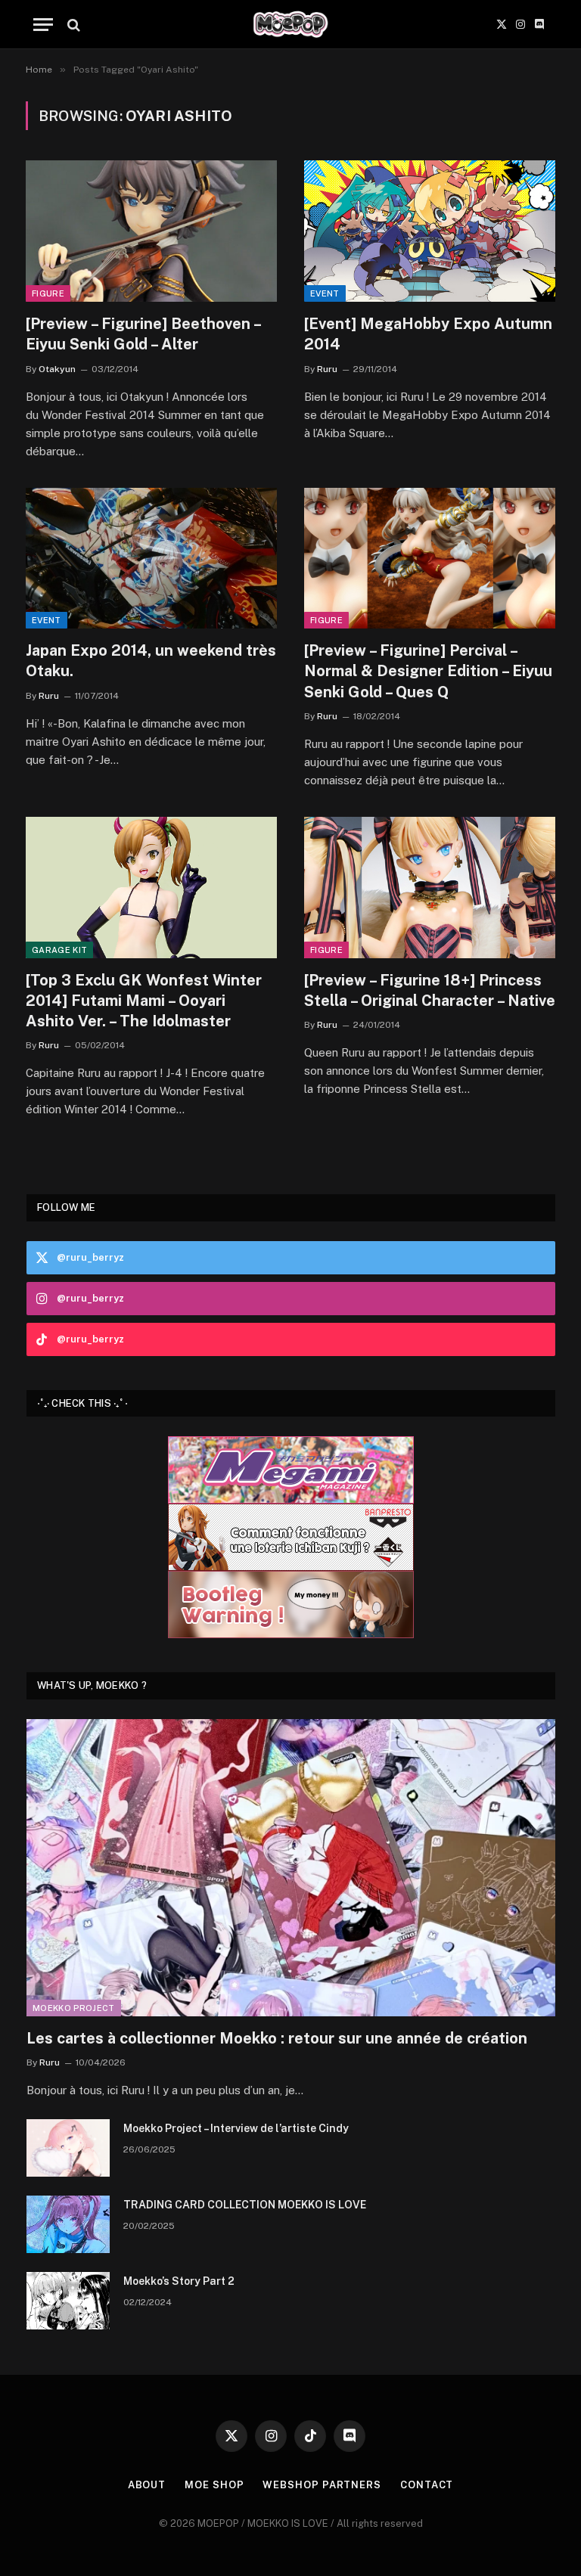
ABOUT (147, 2485)
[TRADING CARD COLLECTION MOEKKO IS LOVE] (68, 2224)
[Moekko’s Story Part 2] (68, 2301)
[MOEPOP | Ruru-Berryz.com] (290, 25)
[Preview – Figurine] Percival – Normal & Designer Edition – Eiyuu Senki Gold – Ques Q (428, 671)
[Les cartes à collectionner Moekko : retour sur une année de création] (291, 1868)
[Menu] (43, 25)
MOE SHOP (214, 2485)
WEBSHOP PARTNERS (322, 2485)
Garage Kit (59, 950)
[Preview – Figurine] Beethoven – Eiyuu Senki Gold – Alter (143, 334)
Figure (48, 293)
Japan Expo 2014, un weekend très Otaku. (151, 661)
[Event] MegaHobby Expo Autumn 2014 (428, 334)
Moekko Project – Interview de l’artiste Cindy (236, 2128)
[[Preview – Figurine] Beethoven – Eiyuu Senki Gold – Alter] (151, 231)
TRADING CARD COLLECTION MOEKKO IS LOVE (245, 2205)
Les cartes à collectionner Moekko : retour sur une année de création (277, 2038)
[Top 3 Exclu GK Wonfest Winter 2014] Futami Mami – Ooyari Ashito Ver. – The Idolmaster (144, 1001)
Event (325, 293)
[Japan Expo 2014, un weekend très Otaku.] (151, 559)
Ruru (327, 369)
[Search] (72, 25)
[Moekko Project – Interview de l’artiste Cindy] (68, 2148)
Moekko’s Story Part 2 (179, 2281)
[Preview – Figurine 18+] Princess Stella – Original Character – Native (430, 990)
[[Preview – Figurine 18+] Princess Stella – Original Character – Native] (430, 888)
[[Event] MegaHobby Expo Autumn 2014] (430, 231)
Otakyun (57, 369)
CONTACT (427, 2485)
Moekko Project (74, 2008)
